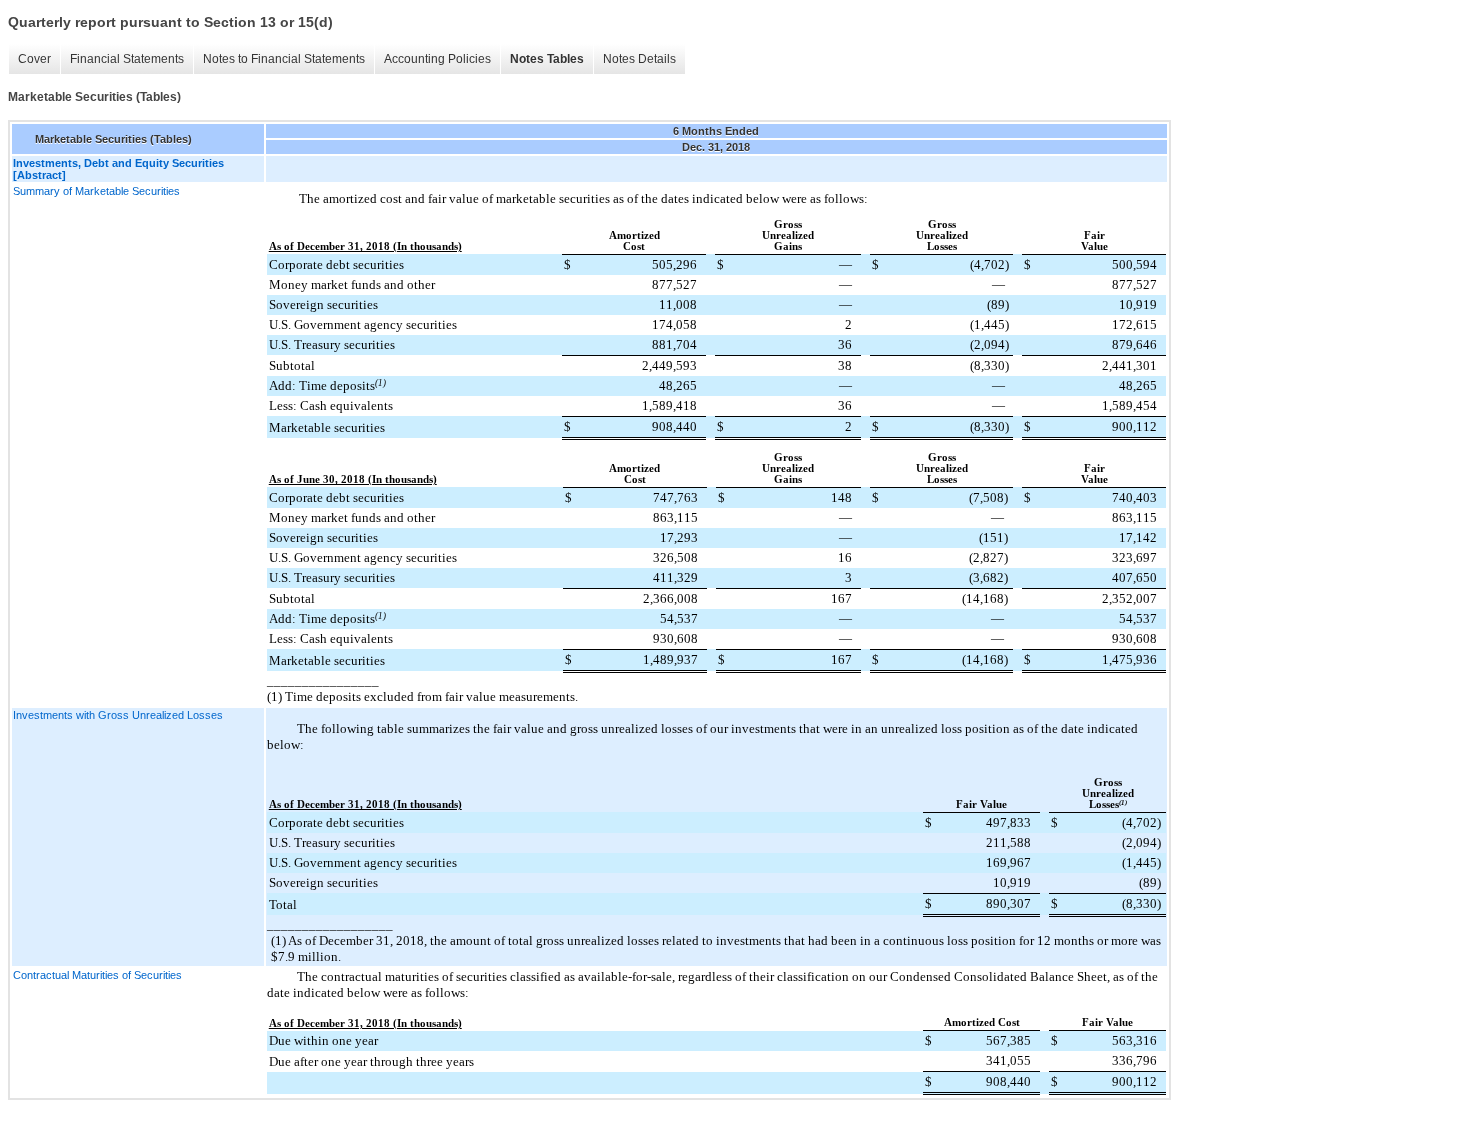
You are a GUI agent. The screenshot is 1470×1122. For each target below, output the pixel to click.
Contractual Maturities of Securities (97, 975)
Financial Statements (127, 59)
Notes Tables (547, 59)
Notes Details (639, 59)
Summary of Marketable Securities (96, 191)
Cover (34, 59)
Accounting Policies (437, 59)
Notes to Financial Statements (284, 59)
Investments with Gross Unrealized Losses (118, 715)
